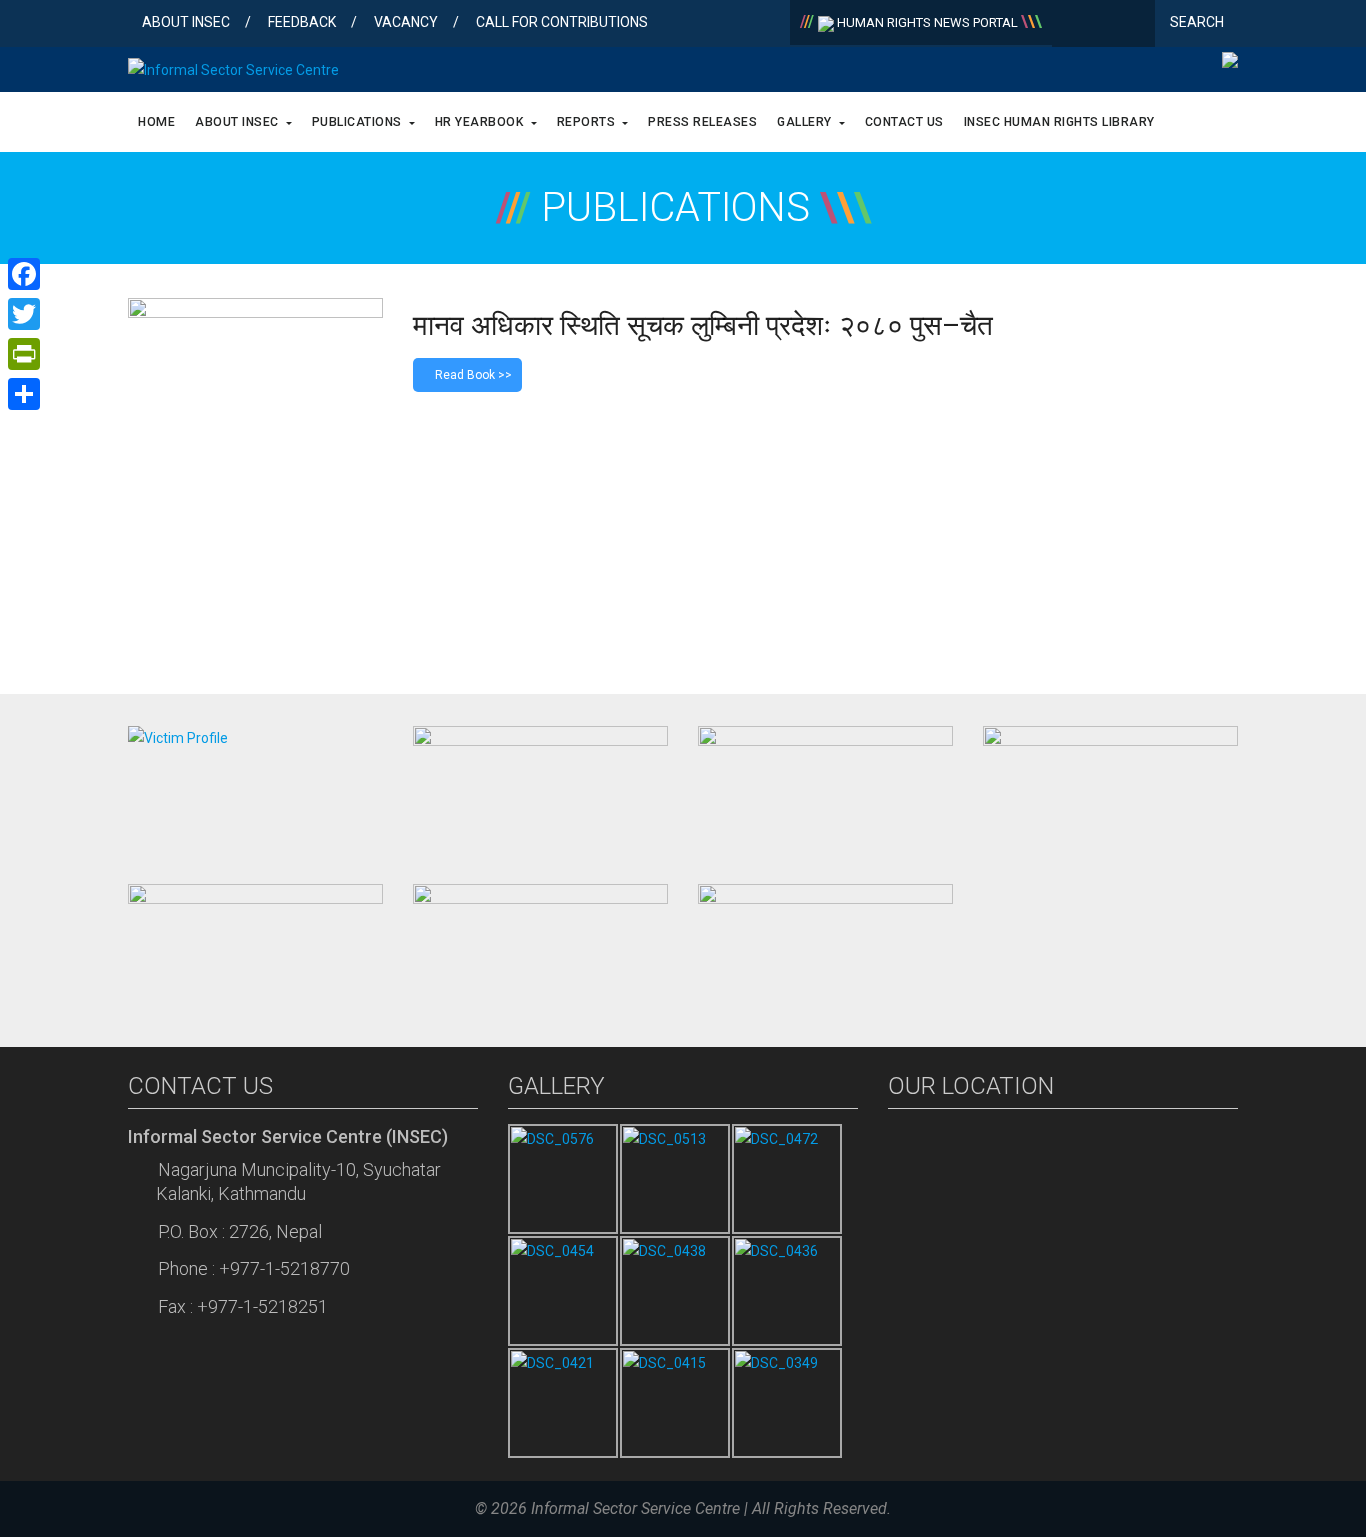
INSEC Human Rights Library (1059, 122)
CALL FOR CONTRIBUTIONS (562, 22)
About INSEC (186, 22)
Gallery (806, 122)
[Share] (24, 394)
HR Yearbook (481, 122)
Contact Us (904, 122)
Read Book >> (472, 375)
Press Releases (702, 122)
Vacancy (406, 22)
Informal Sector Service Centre (635, 1508)
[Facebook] (1071, 25)
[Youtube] (1135, 25)
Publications (359, 122)
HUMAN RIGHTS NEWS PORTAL (927, 22)
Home (156, 122)
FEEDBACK (302, 22)
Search (1198, 22)
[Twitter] (1103, 25)
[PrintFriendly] (24, 354)
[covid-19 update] (255, 946)
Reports (588, 122)
